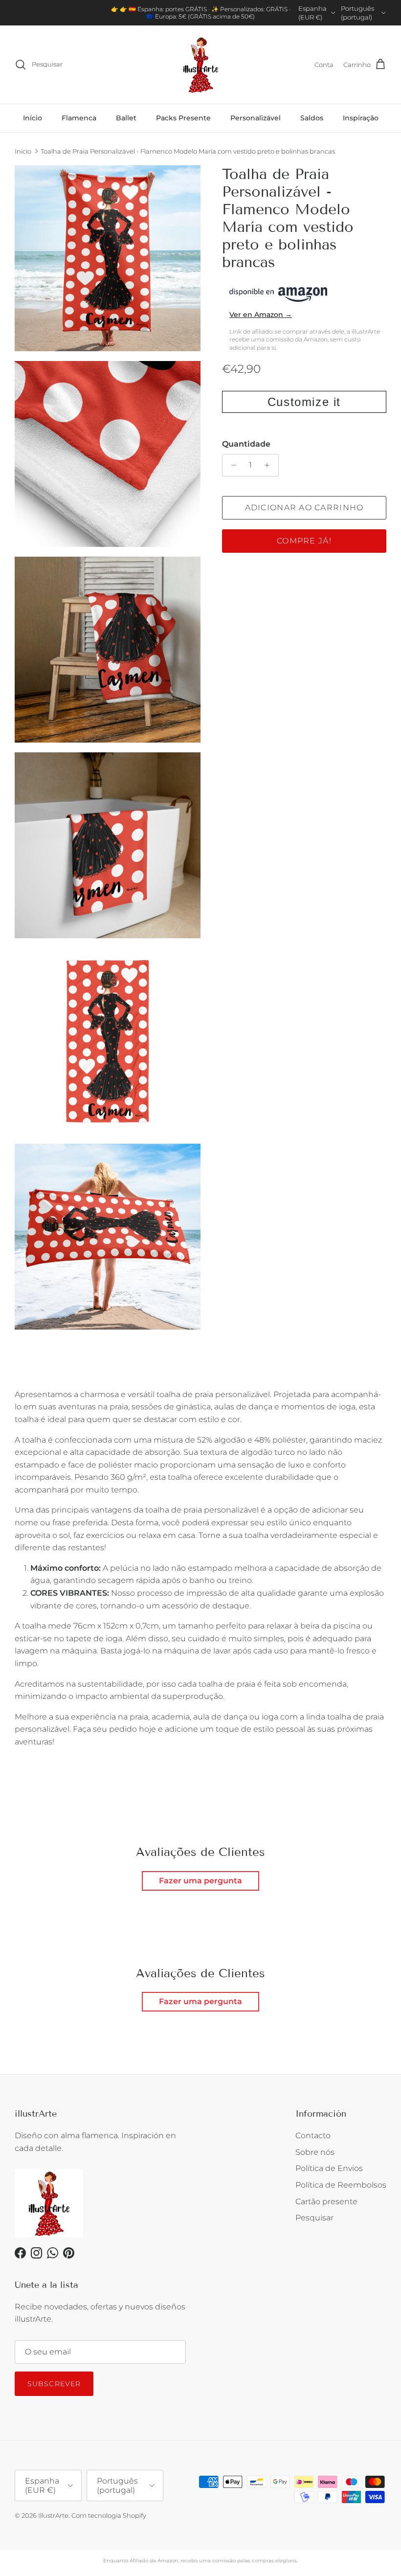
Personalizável (256, 118)
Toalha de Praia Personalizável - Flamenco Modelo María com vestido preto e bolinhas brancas (188, 151)
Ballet (126, 118)
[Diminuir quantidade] (231, 465)
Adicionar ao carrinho (304, 508)
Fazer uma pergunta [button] (200, 1881)
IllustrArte (53, 2515)
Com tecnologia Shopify (109, 2515)
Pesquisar (314, 2218)
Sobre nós (315, 2152)
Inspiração (361, 118)
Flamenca (79, 118)
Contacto (313, 2135)
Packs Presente (183, 118)
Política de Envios (329, 2168)
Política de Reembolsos (341, 2185)
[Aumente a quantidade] (270, 465)
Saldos (312, 118)
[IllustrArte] (200, 65)
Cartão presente (326, 2202)
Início (33, 118)
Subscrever (54, 2384)
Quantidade (246, 444)
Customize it (304, 402)
